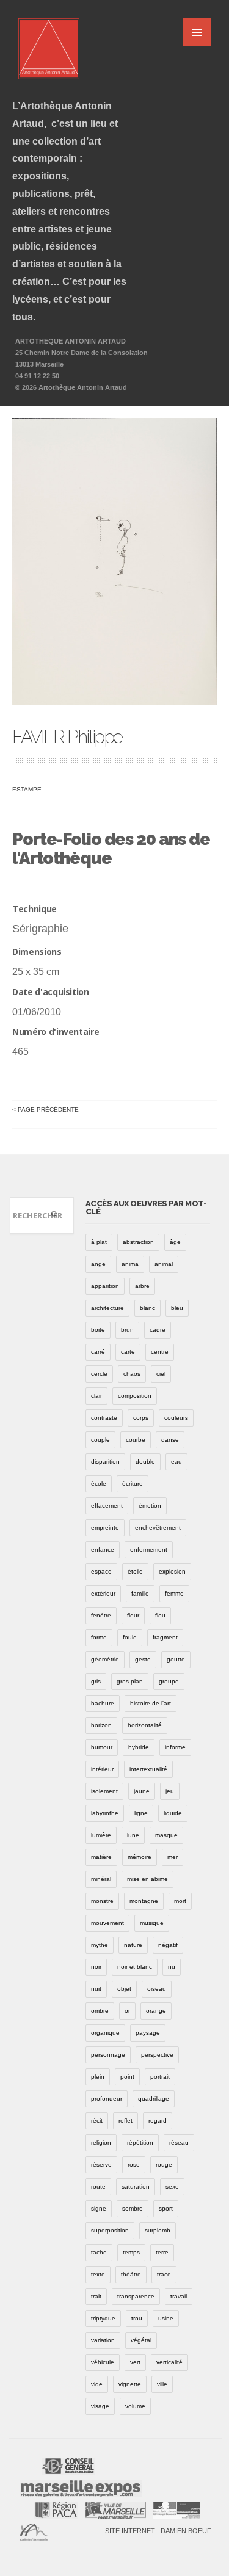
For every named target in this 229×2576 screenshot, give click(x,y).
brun (127, 1330)
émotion (150, 1506)
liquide (173, 1813)
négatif (168, 1945)
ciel (161, 1374)
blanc (147, 1308)
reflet (125, 2121)
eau (176, 1462)
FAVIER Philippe (67, 737)
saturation (136, 2186)
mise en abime (147, 1879)
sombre (133, 2208)
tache (99, 2252)
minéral (101, 1879)
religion (101, 2142)
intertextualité (148, 1769)
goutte (176, 1659)
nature (133, 1945)
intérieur (102, 1769)
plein (98, 2077)
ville (162, 2384)
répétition (140, 2142)
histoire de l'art (151, 1703)
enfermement (149, 1549)
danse (170, 1440)
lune (133, 1835)
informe (175, 1747)
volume (135, 2406)
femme (174, 1593)
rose (134, 2164)
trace (164, 2274)
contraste (104, 1418)
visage (100, 2406)
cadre (158, 1330)
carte (128, 1352)
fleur (133, 1615)
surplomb (158, 2230)
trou (137, 2318)
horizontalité (145, 1725)
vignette (130, 2384)
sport (166, 2208)
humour (102, 1747)
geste (143, 1659)
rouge (164, 2164)
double (145, 1462)
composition (135, 1396)
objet (124, 1989)
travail (179, 2296)
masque (166, 1835)
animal (164, 1264)
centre (160, 1352)
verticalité (169, 2362)
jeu (170, 1791)
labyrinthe (105, 1813)
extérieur (103, 1593)
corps (141, 1418)
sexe (172, 2186)
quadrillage (154, 2099)
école (99, 1484)
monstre (102, 1901)
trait (96, 2296)
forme (99, 1637)
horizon (101, 1725)
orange (156, 2011)
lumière (101, 1835)
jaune (142, 1791)
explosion (172, 1571)
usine (166, 2318)
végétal (141, 2340)
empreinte (105, 1527)
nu (172, 1967)
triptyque (103, 2318)
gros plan (130, 1681)
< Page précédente (45, 1110)
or (127, 2011)
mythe (100, 1945)
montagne (144, 1901)
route (98, 2186)
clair (96, 1396)
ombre (100, 2011)
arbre (142, 1286)
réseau (179, 2142)
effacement (107, 1506)
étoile (135, 1571)
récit (97, 2121)
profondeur (107, 2099)
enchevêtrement (158, 1527)
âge (175, 1242)
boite (98, 1330)
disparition (105, 1462)
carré (98, 1352)
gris (96, 1681)
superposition (110, 2230)
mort (180, 1901)
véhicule (103, 2362)
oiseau (157, 1989)
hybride (139, 1747)
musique (152, 1923)
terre (162, 2252)
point (127, 2077)
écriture (133, 1484)
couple (100, 1440)
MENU (197, 32)
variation (103, 2340)
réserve (101, 2164)
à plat (99, 1242)
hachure (103, 1703)
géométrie (105, 1659)
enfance (103, 1549)
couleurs (176, 1418)
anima (130, 1264)
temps (131, 2252)
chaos (132, 1374)
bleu (177, 1308)
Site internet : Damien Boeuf (158, 2531)
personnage (108, 2055)
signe (99, 2208)
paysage (148, 2033)
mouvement (107, 1923)
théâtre (131, 2274)
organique (105, 2033)
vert (135, 2362)
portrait (160, 2077)
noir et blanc (135, 1967)
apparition (105, 1286)
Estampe (27, 789)
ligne (141, 1813)
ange (98, 1264)
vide (97, 2384)
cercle (99, 1374)
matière (101, 1857)
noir (96, 1967)
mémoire (140, 1857)
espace (101, 1571)
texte (98, 2274)
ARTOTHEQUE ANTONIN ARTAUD (71, 341)
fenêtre (101, 1615)
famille (140, 1593)
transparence (136, 2296)
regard (158, 2121)
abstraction (138, 1242)
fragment (165, 1637)
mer (173, 1857)
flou (160, 1615)
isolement (104, 1791)
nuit (96, 1989)
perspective (157, 2055)
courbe (136, 1440)
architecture (107, 1308)
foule (130, 1637)
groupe (169, 1681)
